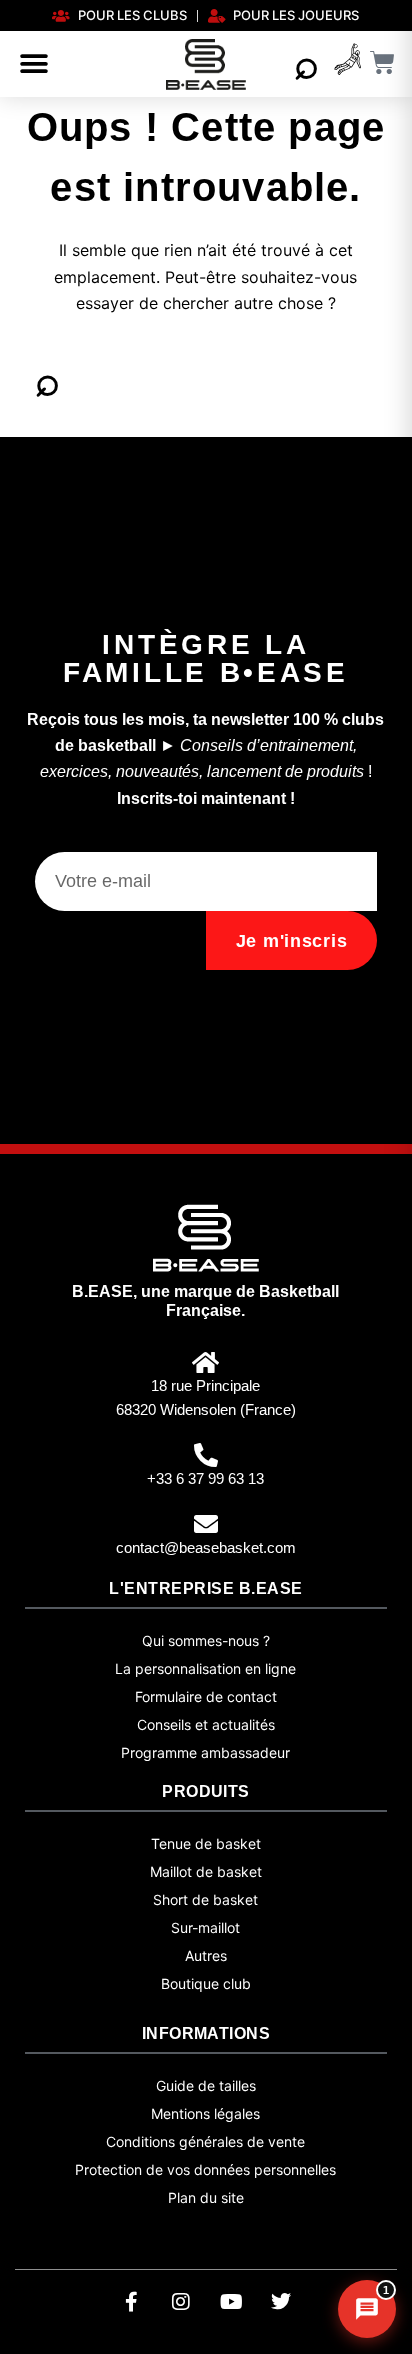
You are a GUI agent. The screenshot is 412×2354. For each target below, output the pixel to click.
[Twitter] (281, 2302)
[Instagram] (181, 2302)
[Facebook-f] (131, 2302)
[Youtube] (231, 2302)
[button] (34, 64)
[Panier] (383, 62)
